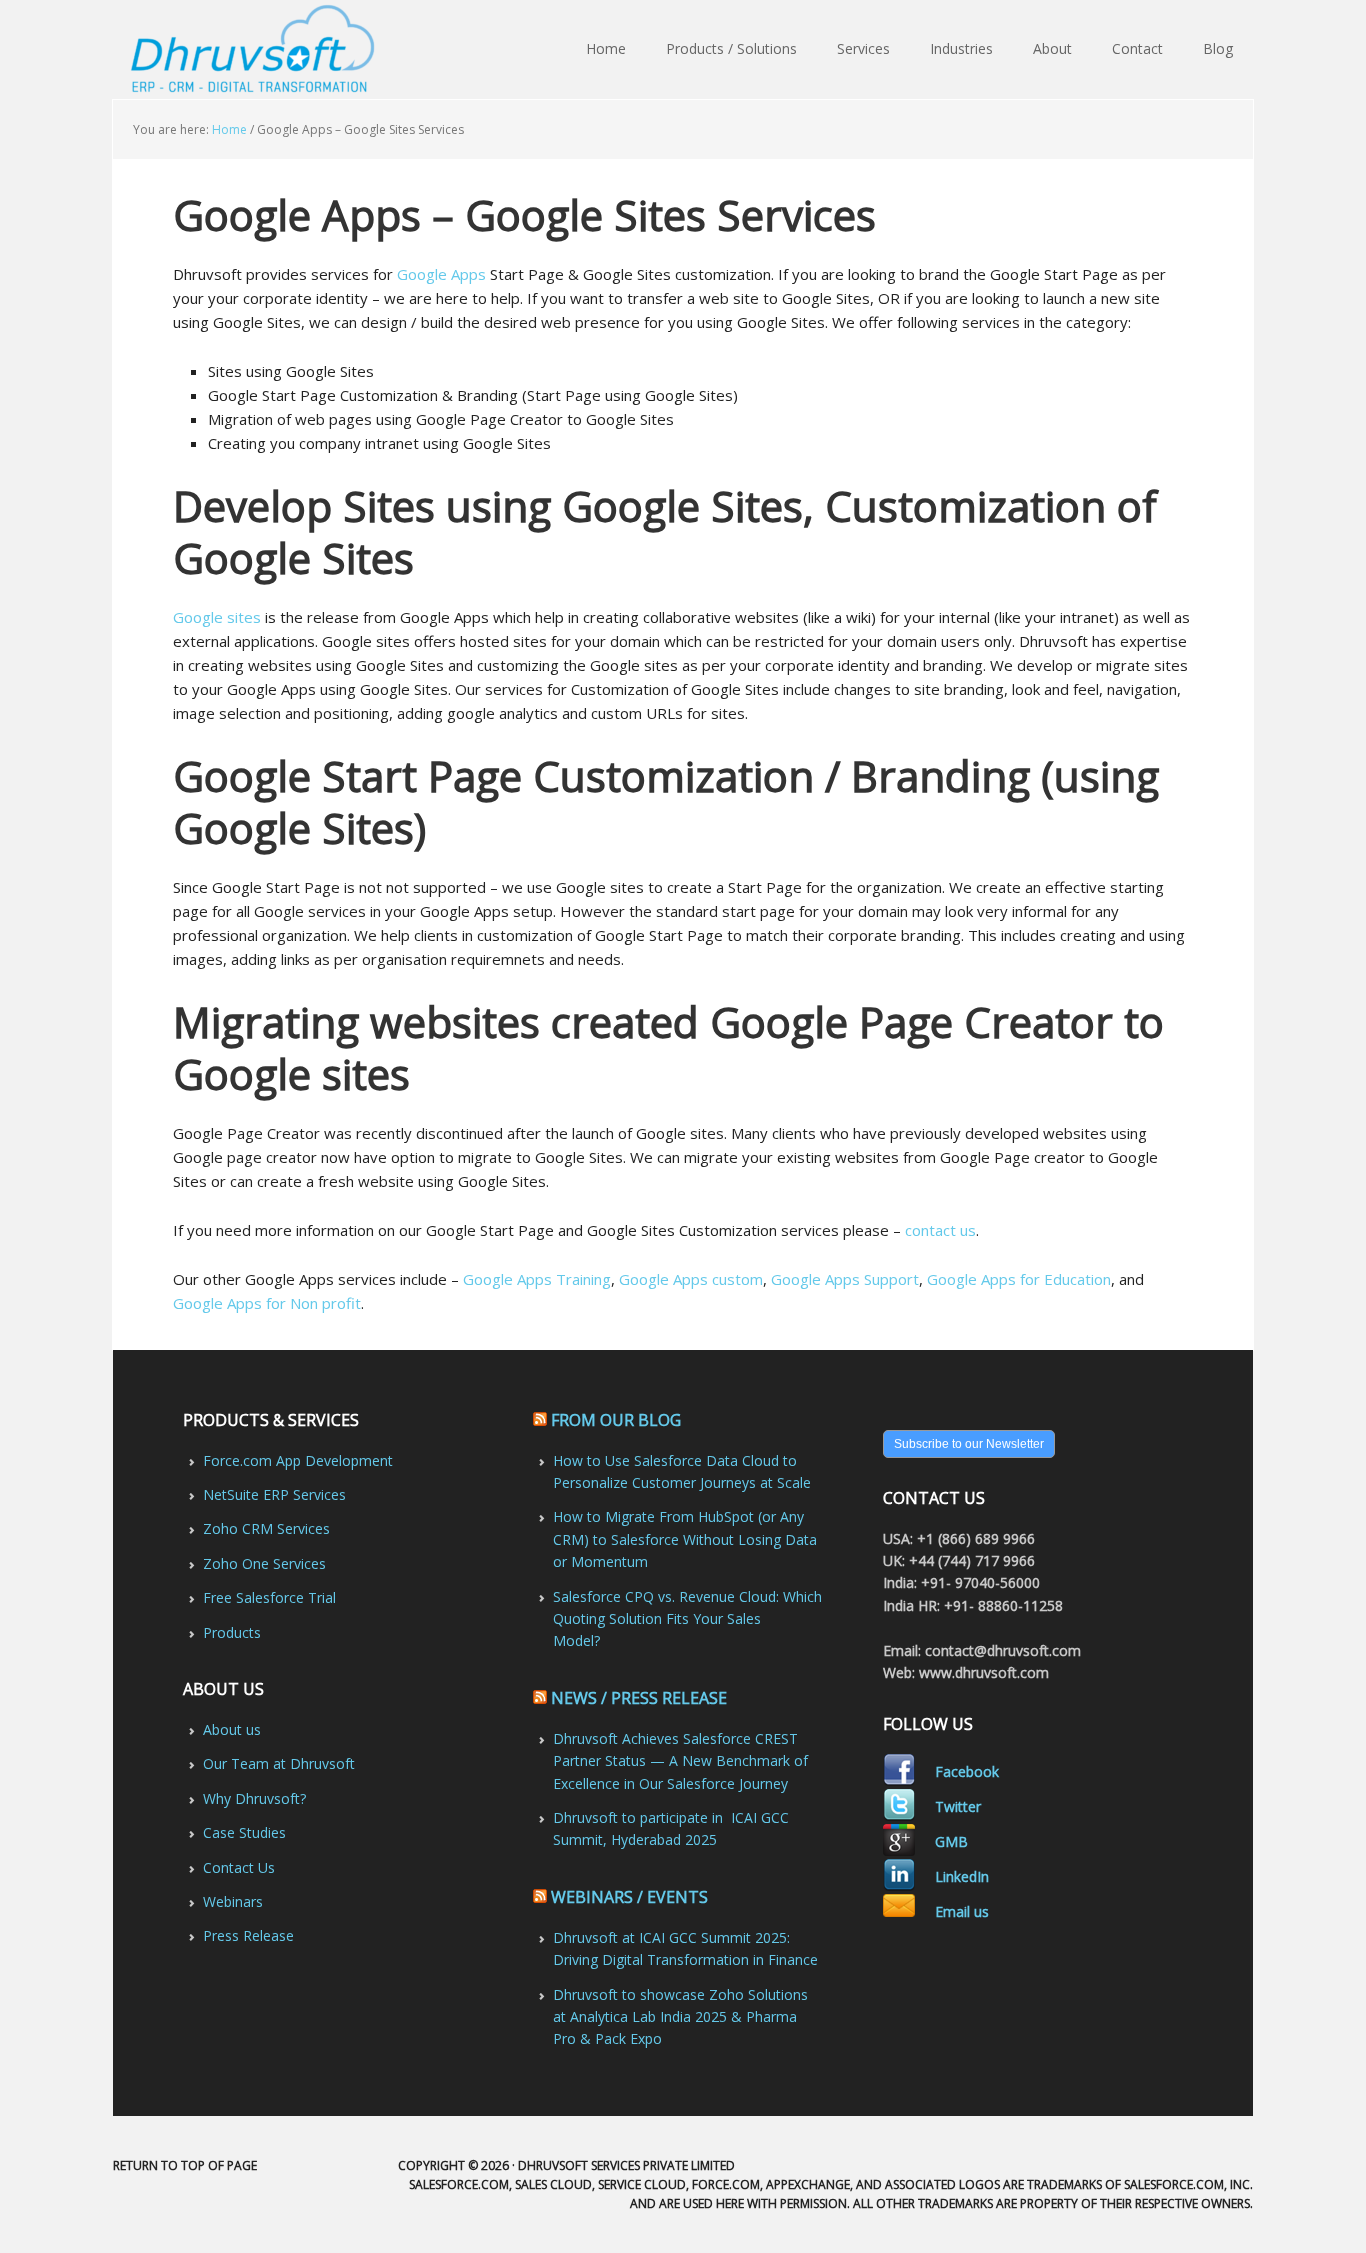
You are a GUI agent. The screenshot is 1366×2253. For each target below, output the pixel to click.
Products (232, 1632)
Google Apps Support (845, 1279)
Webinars (233, 1901)
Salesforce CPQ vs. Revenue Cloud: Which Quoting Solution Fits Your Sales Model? (687, 1619)
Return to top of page (185, 2165)
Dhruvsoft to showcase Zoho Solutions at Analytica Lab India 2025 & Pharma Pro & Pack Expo (680, 2017)
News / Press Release (639, 1698)
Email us (962, 1911)
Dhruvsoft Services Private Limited (255, 50)
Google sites (217, 617)
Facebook (967, 1771)
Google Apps (441, 274)
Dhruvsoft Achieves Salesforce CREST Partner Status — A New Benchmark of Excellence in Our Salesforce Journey (680, 1761)
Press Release (248, 1935)
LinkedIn (962, 1876)
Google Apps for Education (1019, 1279)
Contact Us (239, 1867)
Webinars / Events (629, 1897)
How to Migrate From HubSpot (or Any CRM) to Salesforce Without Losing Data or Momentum (685, 1539)
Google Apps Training (537, 1279)
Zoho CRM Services (266, 1528)
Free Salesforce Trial (269, 1597)
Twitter (958, 1806)
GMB (951, 1841)
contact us (940, 1230)
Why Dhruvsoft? (254, 1798)
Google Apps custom (691, 1279)
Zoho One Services (264, 1563)
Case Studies (244, 1832)
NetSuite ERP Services (274, 1494)
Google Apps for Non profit (267, 1303)
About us (232, 1729)
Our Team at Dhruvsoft (279, 1763)
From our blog (616, 1420)
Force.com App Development (298, 1460)
